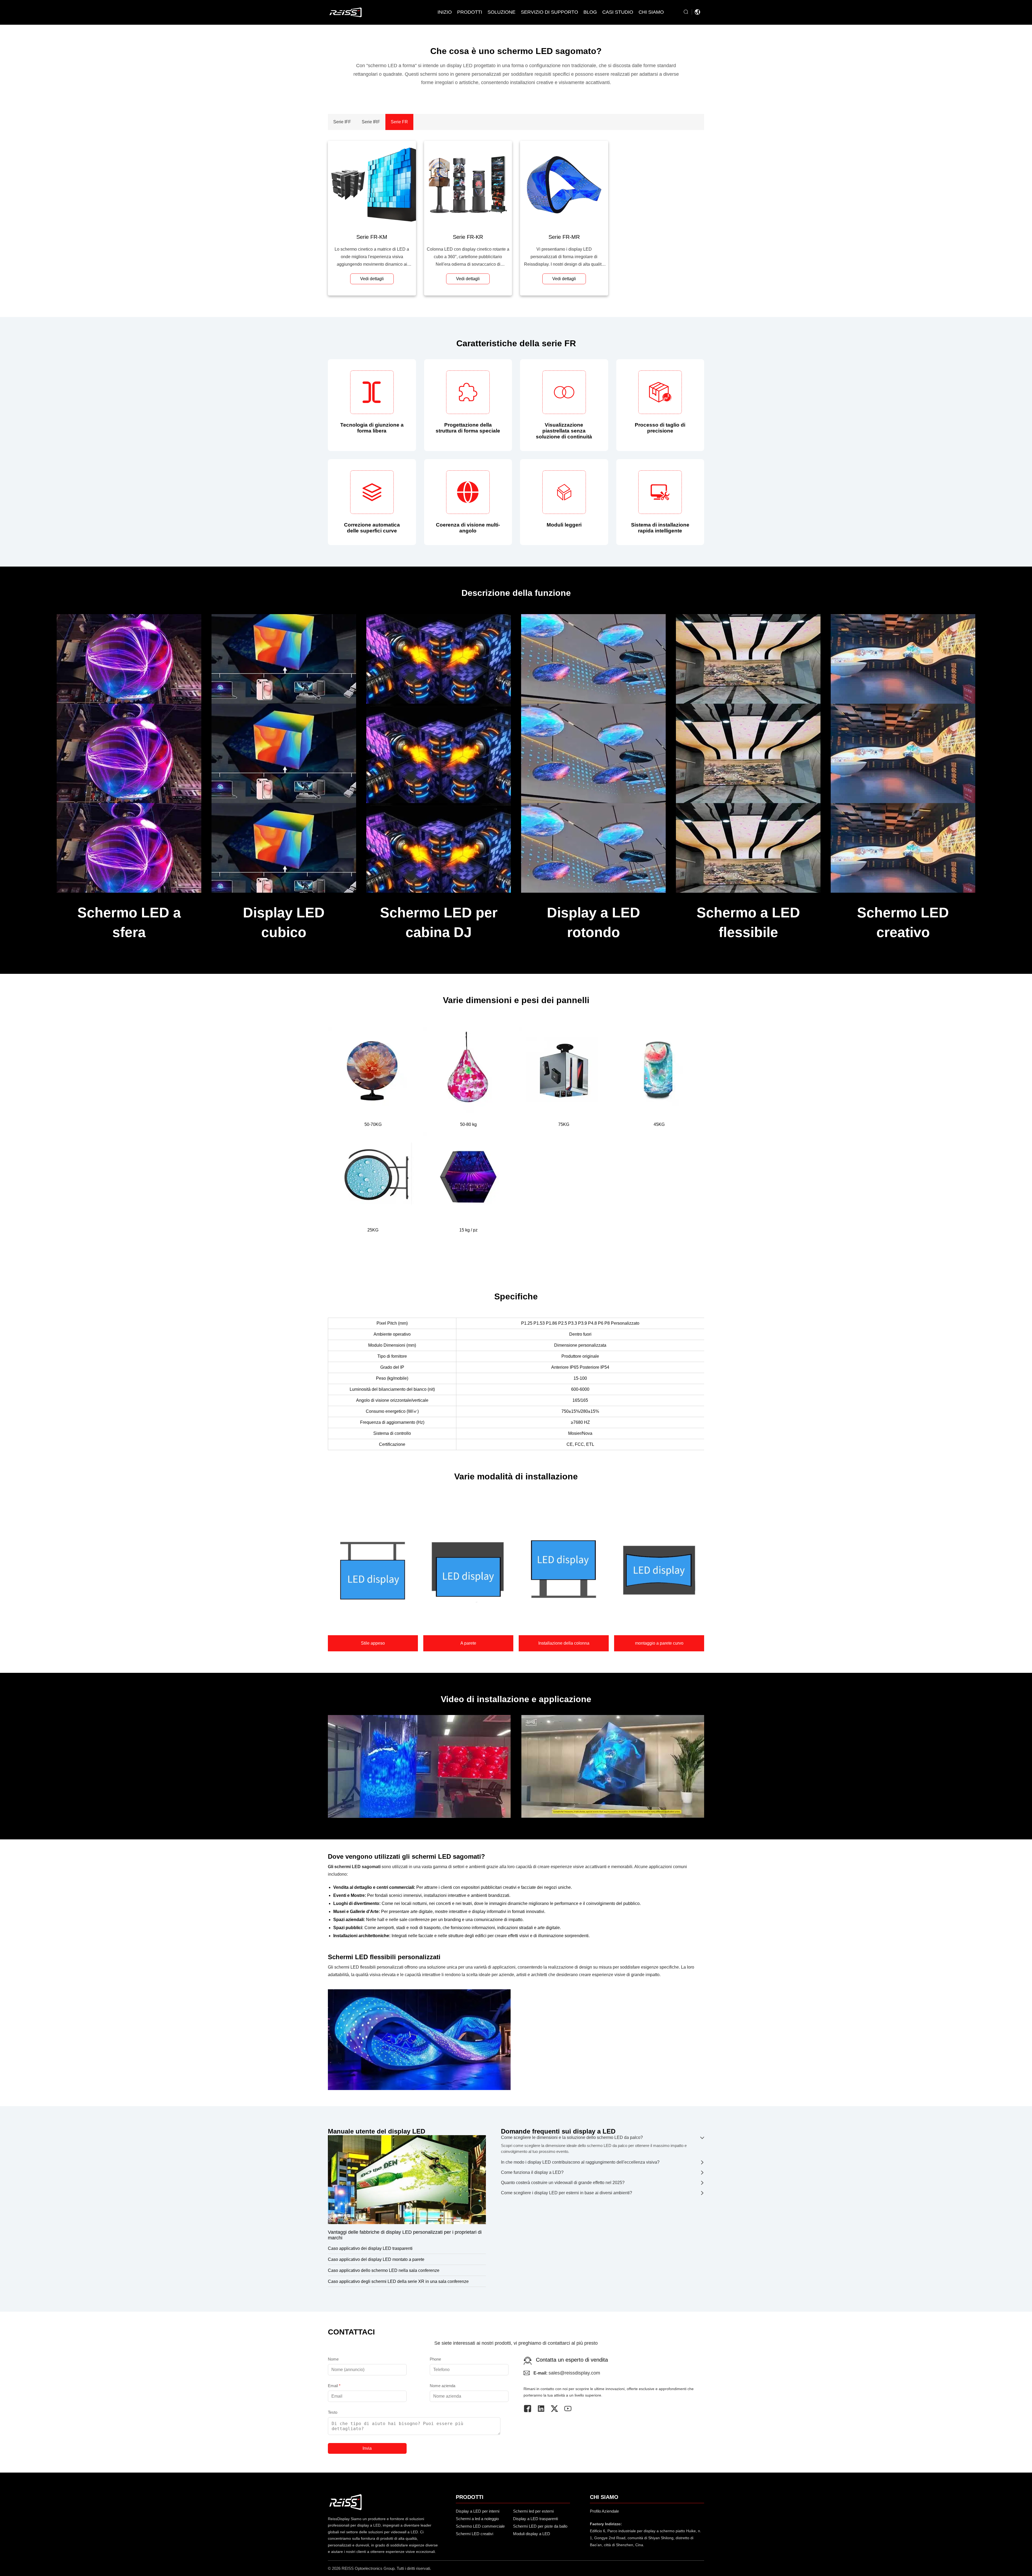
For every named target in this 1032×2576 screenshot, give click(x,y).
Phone (435, 2359)
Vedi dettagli (372, 279)
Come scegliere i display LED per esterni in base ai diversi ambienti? (567, 2193)
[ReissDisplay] (345, 12)
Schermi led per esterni (533, 2511)
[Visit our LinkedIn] (544, 2409)
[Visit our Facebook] (530, 2409)
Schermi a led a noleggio (477, 2519)
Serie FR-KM (372, 237)
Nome (333, 2359)
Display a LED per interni (478, 2511)
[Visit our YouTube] (571, 2409)
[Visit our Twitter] (557, 2409)
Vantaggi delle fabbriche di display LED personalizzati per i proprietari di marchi (405, 2235)
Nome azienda (442, 2386)
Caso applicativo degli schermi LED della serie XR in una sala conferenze (398, 2281)
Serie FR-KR (468, 237)
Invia (367, 2448)
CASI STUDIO (618, 12)
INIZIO (445, 12)
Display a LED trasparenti (535, 2519)
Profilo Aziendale (604, 2511)
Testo (333, 2412)
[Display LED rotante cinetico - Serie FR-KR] (468, 185)
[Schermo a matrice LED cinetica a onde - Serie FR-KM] (372, 185)
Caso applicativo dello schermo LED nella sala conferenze (384, 2270)
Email (334, 2386)
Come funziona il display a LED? (532, 2172)
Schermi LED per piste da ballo (540, 2526)
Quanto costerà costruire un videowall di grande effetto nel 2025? (563, 2183)
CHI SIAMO (651, 12)
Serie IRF (371, 122)
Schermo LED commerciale (480, 2526)
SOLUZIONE (501, 12)
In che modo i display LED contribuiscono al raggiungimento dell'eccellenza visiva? (580, 2162)
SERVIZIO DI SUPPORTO (549, 12)
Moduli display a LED (532, 2534)
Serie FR (399, 122)
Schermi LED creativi (474, 2534)
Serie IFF (342, 122)
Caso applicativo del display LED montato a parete (376, 2259)
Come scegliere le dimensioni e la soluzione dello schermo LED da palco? (572, 2137)
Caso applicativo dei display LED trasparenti (370, 2248)
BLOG (590, 12)
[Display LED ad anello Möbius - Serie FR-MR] (564, 185)
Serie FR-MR (564, 237)
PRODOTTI (470, 12)
